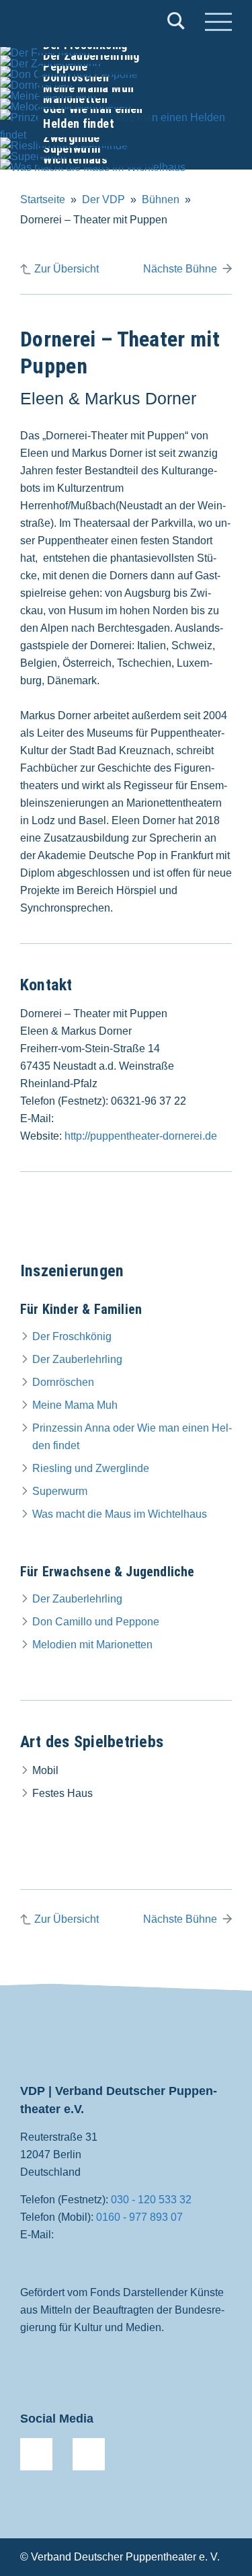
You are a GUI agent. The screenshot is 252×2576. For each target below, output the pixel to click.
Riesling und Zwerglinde (91, 1468)
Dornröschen (63, 1382)
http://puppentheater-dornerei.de (141, 1136)
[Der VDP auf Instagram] (89, 2454)
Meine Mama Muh (75, 1405)
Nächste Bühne (180, 269)
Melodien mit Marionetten (92, 1645)
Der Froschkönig (72, 1336)
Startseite (43, 199)
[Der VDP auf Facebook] (36, 2454)
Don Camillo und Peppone (96, 1622)
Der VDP (103, 199)
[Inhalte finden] (176, 24)
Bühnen (161, 199)
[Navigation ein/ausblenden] (218, 24)
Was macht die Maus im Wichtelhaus (120, 1514)
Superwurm (60, 1491)
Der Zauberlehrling (77, 1359)
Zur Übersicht (67, 269)
